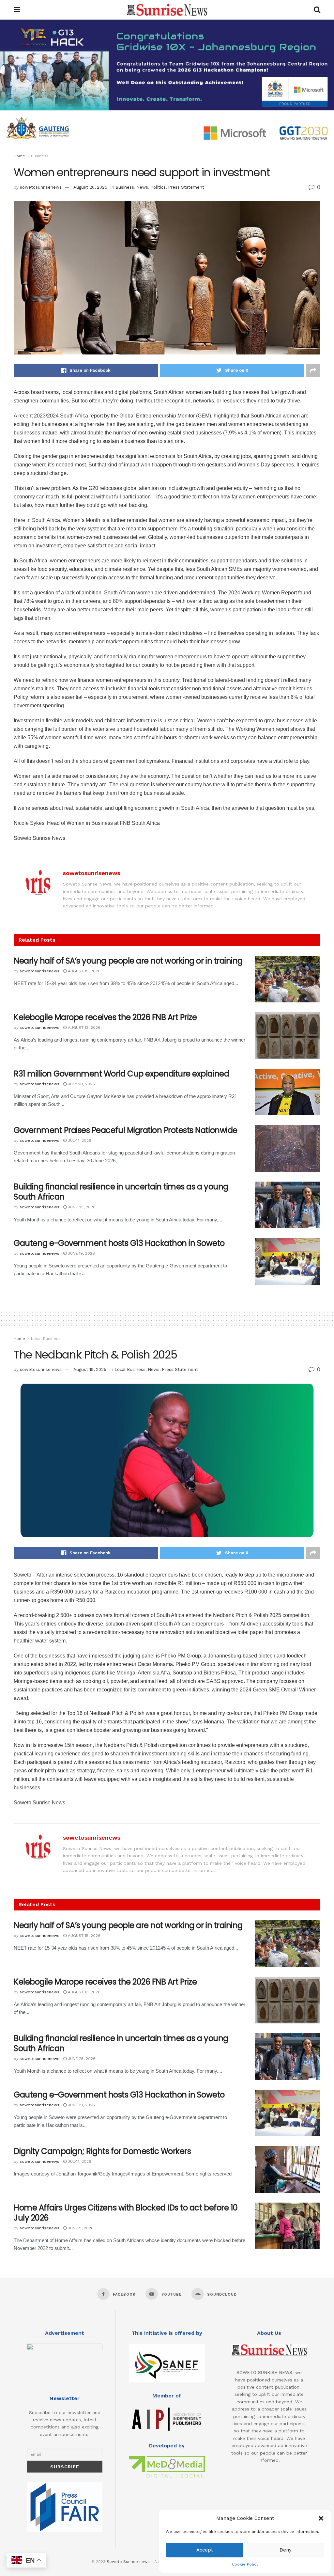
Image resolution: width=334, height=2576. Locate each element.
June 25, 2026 (81, 1207)
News (142, 187)
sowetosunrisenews (41, 187)
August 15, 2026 (83, 971)
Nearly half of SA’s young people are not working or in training (128, 961)
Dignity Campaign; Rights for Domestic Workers (102, 2151)
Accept (205, 2550)
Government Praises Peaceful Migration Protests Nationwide (126, 1130)
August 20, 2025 (90, 187)
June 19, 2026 (81, 1253)
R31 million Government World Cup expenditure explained (121, 1074)
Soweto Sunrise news (128, 2562)
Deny (286, 2550)
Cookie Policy (245, 2564)
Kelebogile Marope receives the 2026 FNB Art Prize (105, 1017)
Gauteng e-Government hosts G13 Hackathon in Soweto (119, 1243)
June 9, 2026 (80, 2228)
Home (19, 156)
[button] (321, 2518)
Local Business (46, 1339)
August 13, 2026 (83, 1028)
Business (40, 156)
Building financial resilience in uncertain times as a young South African (121, 1192)
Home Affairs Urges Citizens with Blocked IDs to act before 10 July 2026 (126, 2213)
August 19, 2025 (90, 1369)
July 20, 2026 (81, 1084)
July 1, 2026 (79, 1140)
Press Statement (186, 187)
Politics (158, 187)
